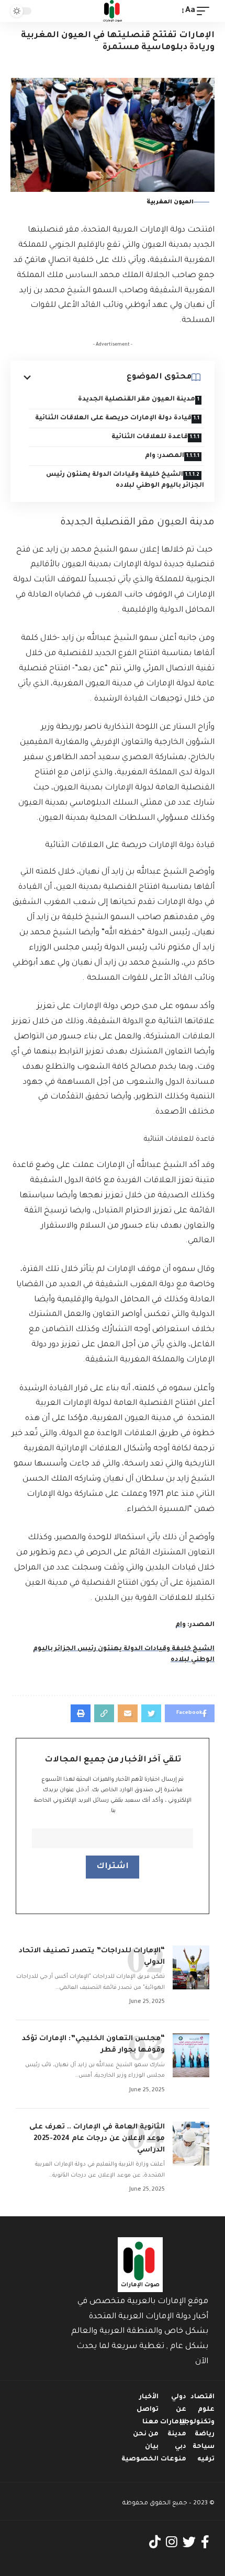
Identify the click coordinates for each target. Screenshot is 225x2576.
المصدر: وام (165, 456)
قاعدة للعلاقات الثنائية (150, 437)
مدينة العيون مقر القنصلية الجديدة (136, 399)
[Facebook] (205, 2542)
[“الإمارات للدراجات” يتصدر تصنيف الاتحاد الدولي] (191, 1967)
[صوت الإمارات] (113, 11)
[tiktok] (155, 2542)
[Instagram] (172, 2542)
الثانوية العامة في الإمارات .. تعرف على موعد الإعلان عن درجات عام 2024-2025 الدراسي (97, 2139)
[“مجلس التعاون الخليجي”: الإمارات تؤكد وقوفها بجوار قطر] (191, 2055)
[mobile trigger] (206, 11)
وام (181, 1625)
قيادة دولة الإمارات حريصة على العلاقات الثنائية (113, 418)
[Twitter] (189, 2542)
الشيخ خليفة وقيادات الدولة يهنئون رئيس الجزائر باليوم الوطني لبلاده (125, 480)
